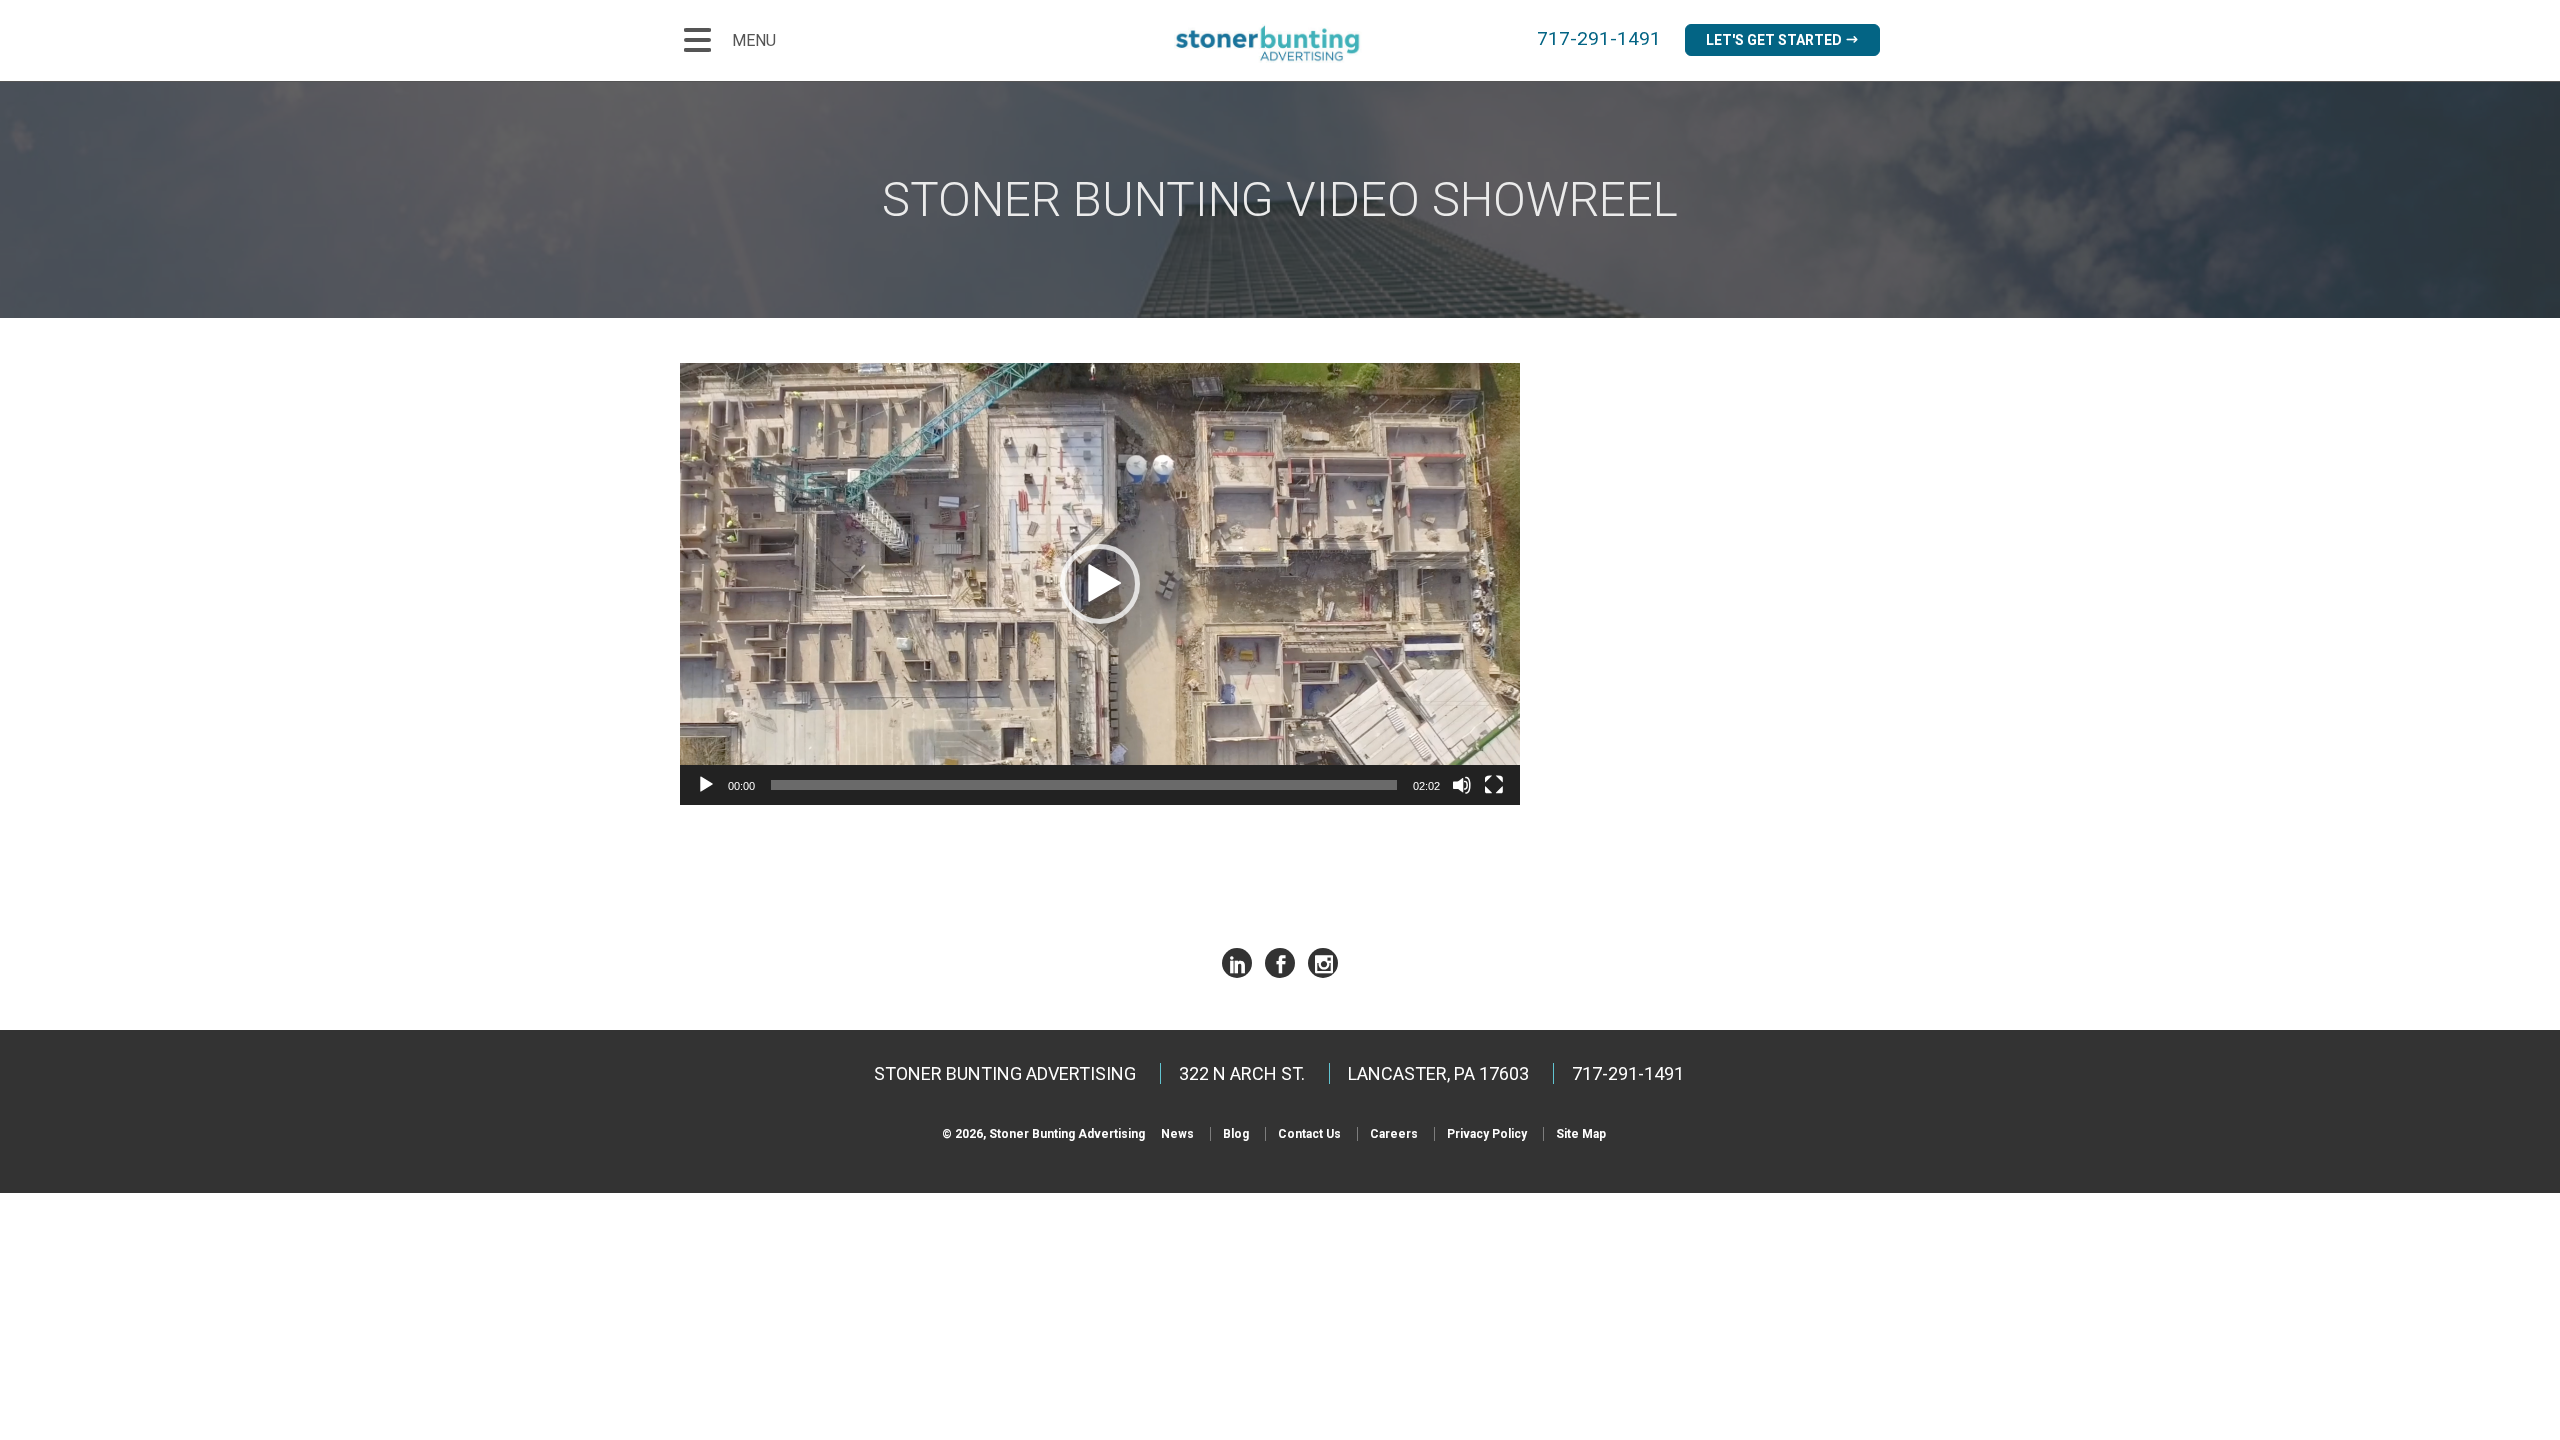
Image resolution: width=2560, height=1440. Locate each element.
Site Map (1581, 1134)
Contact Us (1309, 1134)
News (1177, 1134)
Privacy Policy (1487, 1134)
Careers (1394, 1134)
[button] (1100, 584)
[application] (1100, 584)
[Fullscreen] (1494, 785)
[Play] (706, 785)
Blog (1236, 1134)
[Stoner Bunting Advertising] (1280, 43)
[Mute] (1462, 785)
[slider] (1084, 785)
